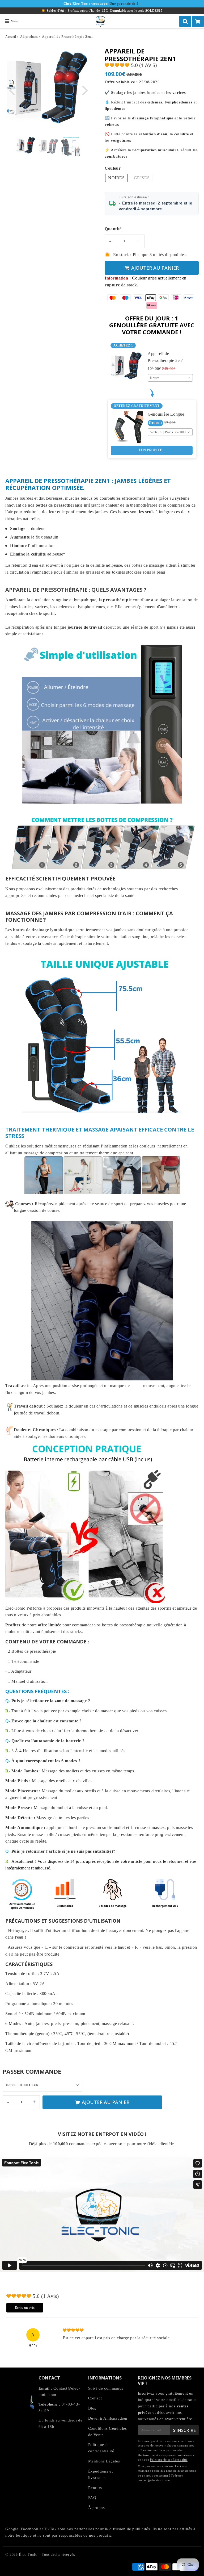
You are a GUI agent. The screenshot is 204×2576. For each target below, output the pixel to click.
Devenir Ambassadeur (108, 2418)
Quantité (113, 229)
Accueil (11, 37)
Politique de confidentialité (101, 2448)
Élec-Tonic (28, 2555)
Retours (95, 2488)
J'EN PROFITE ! (152, 450)
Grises (142, 178)
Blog (92, 2408)
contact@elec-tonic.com (154, 2480)
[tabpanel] (26, 146)
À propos (97, 2508)
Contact (95, 2398)
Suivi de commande (106, 2388)
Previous (12, 90)
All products (29, 37)
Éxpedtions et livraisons (101, 2474)
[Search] (185, 21)
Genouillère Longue (166, 414)
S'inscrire (184, 2430)
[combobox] (170, 378)
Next (85, 90)
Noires (116, 178)
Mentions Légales (104, 2461)
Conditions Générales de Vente (108, 2432)
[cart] (198, 21)
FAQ (92, 2498)
